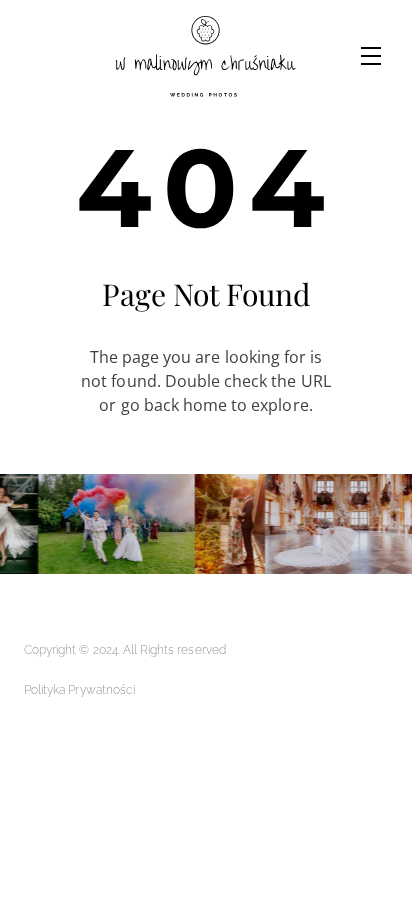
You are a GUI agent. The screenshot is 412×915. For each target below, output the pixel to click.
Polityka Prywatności (79, 690)
